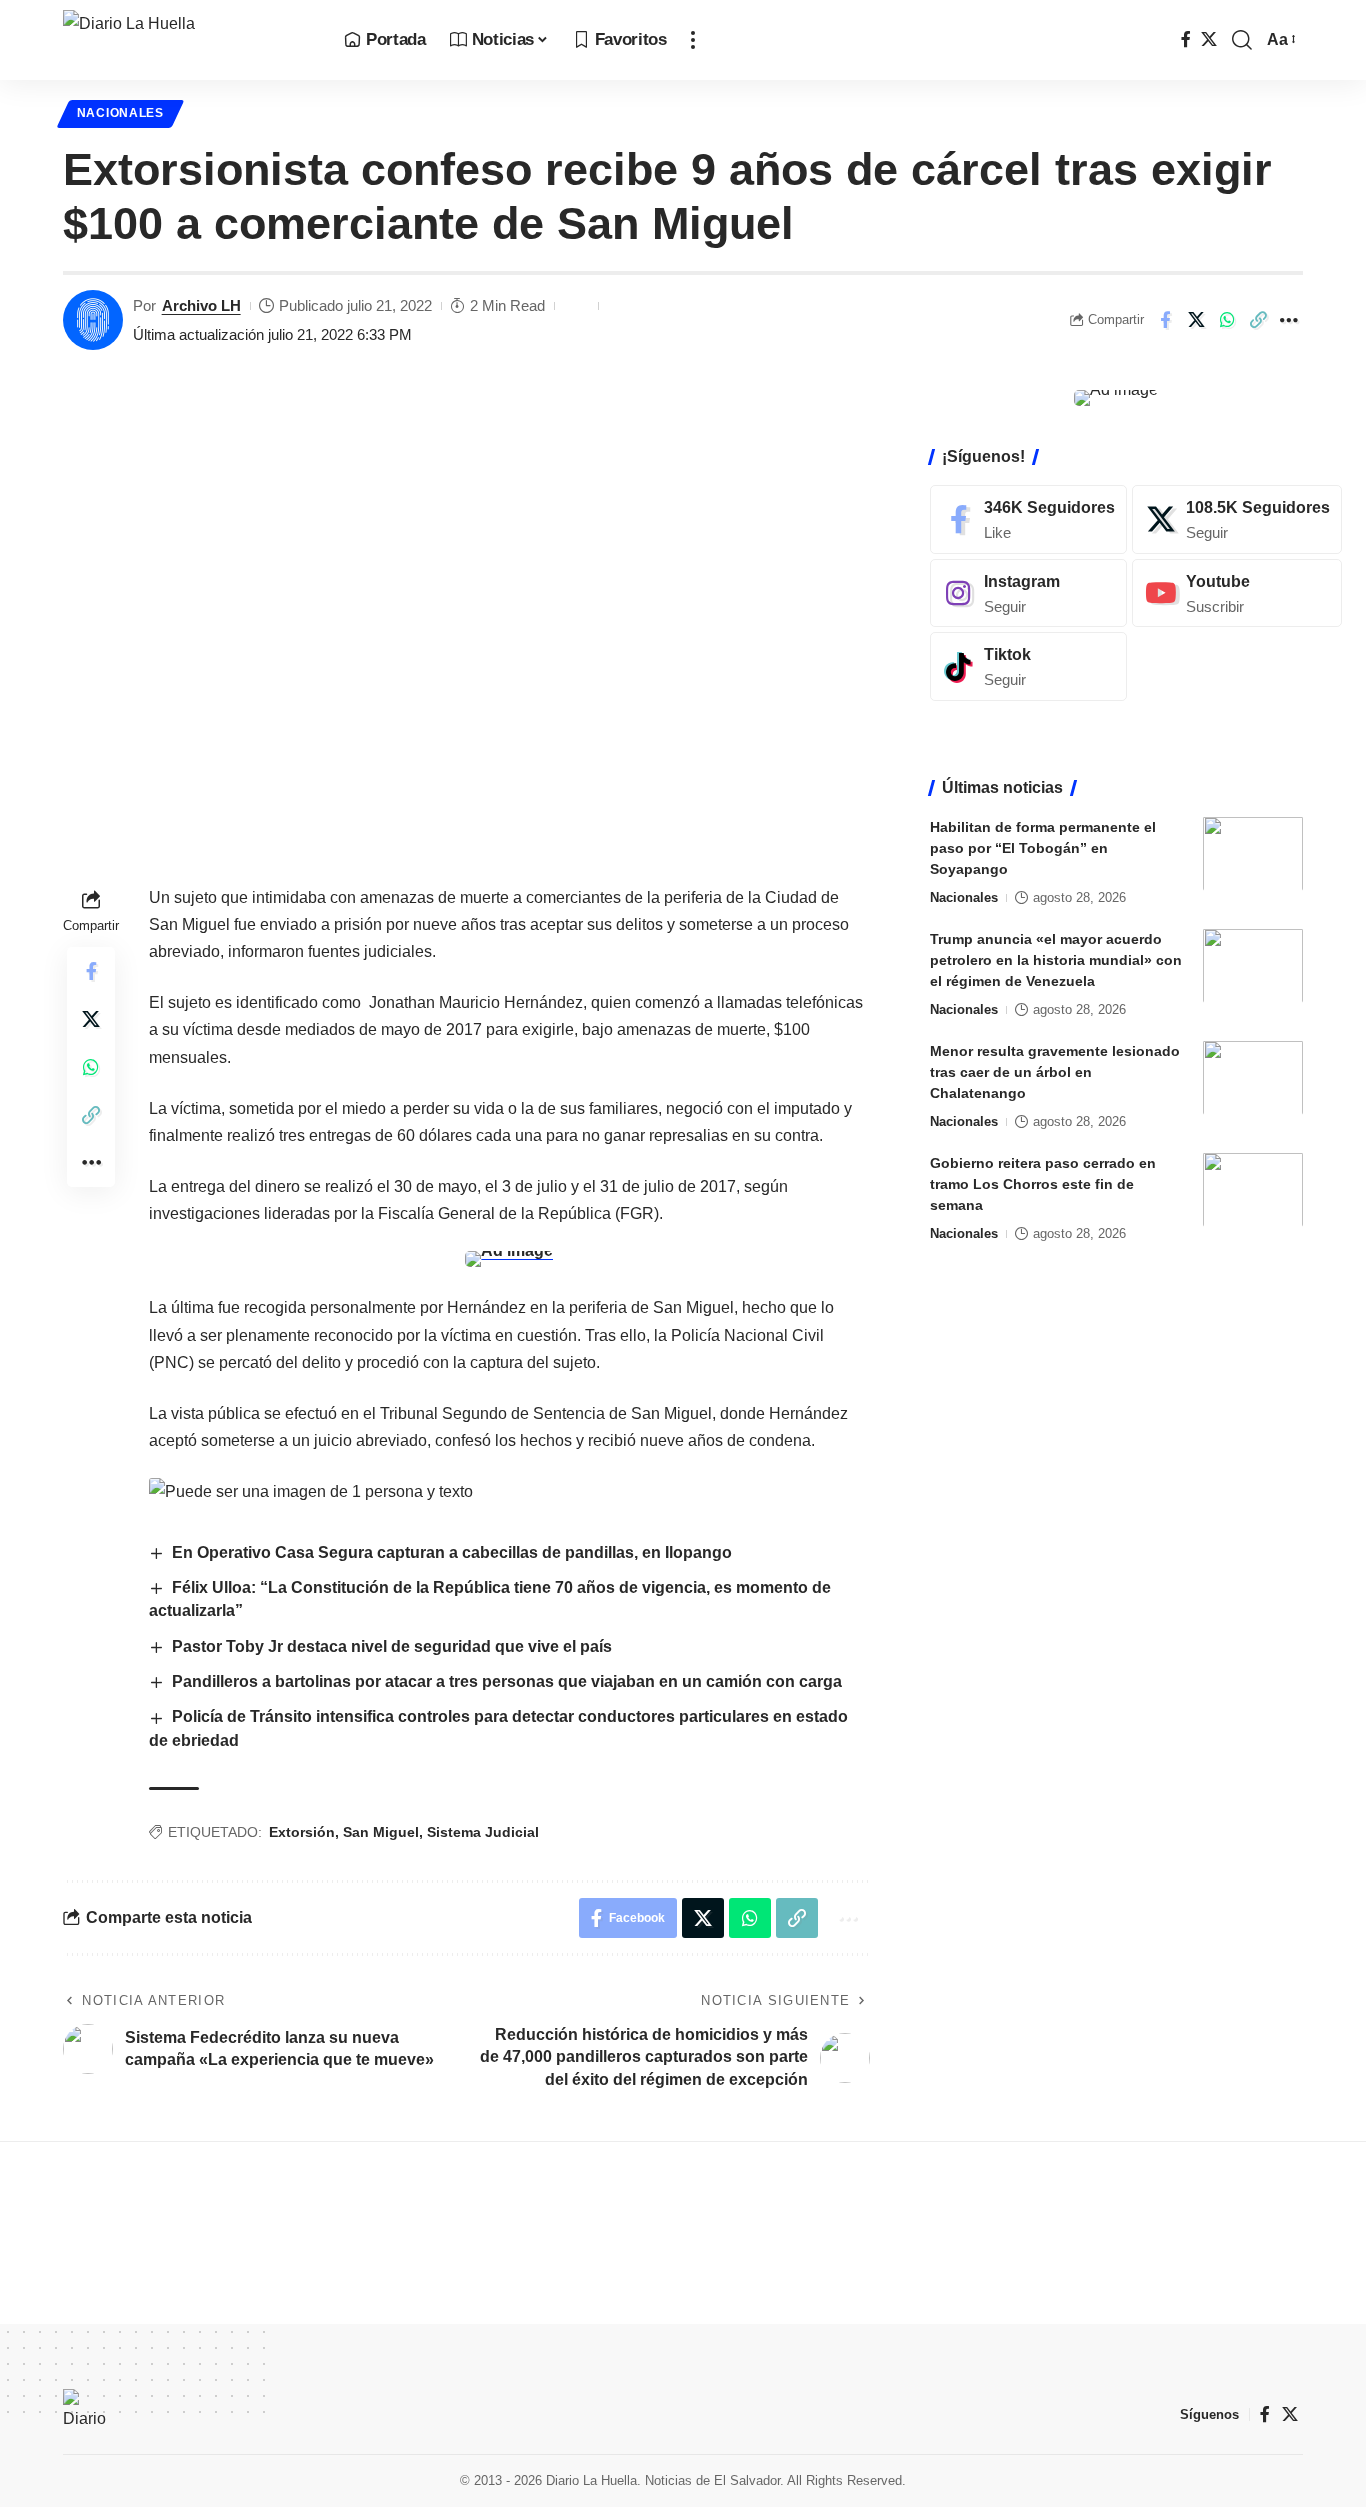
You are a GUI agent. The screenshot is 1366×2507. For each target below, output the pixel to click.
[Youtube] (1237, 592)
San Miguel (381, 1832)
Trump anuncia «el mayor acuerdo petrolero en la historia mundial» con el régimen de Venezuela (1056, 959)
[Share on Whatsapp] (1227, 320)
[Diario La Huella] (187, 40)
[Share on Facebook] (1165, 320)
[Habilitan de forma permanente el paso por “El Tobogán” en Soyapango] (1253, 853)
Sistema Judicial (483, 1832)
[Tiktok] (1028, 666)
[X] (1209, 39)
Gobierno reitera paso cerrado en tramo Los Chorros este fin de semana (1043, 1183)
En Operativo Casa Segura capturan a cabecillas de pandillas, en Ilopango (452, 1552)
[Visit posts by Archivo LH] (93, 320)
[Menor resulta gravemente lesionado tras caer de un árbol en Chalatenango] (1253, 1077)
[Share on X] (1196, 320)
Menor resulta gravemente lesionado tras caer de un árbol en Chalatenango (1055, 1071)
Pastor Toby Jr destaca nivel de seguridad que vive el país (392, 1646)
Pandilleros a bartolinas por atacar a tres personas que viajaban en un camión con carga (507, 1681)
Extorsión (302, 1832)
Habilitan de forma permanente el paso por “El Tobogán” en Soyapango (1043, 847)
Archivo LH (201, 305)
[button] (693, 40)
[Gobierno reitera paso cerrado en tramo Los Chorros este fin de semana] (1253, 1189)
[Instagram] (1028, 592)
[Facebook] (1186, 39)
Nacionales (120, 113)
